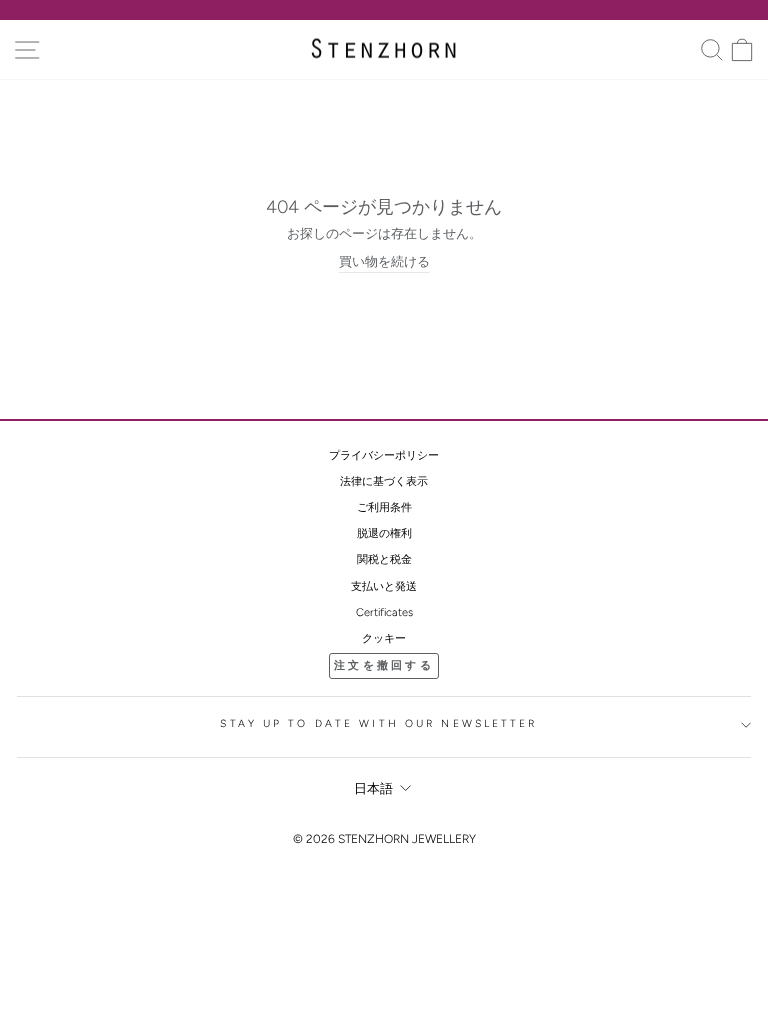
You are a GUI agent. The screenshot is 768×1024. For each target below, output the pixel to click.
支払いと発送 (384, 586)
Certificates (384, 612)
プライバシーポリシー (384, 455)
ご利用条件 (384, 507)
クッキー (384, 638)
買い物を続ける (384, 261)
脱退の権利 (384, 533)
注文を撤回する (384, 665)
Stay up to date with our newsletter (378, 723)
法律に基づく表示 (384, 481)
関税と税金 (384, 559)
